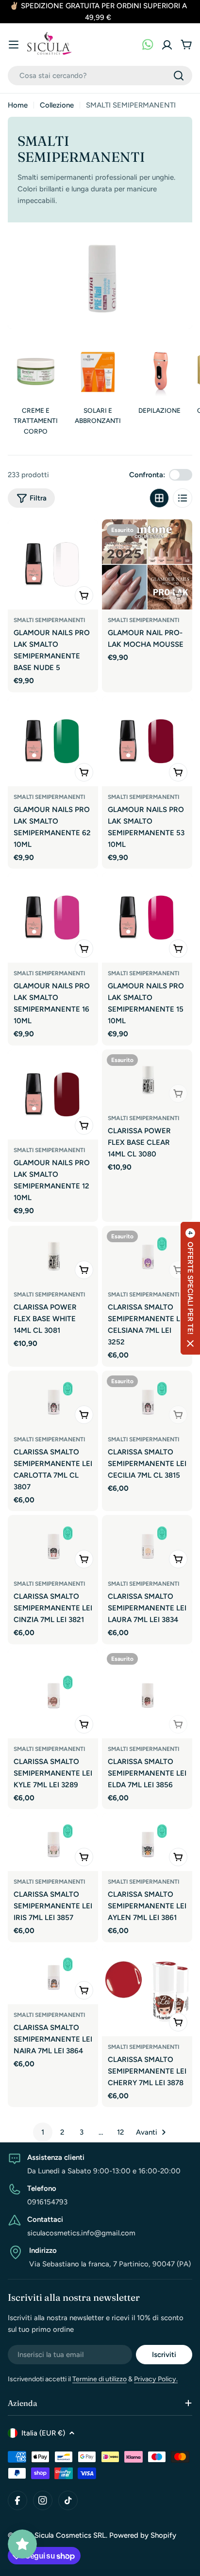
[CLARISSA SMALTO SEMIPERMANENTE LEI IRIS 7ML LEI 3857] (53, 1842)
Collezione (57, 105)
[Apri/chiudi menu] (14, 45)
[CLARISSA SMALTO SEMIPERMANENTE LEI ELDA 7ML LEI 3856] (147, 1693)
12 (120, 2132)
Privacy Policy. (156, 2379)
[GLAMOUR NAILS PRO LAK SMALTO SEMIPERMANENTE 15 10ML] (147, 918)
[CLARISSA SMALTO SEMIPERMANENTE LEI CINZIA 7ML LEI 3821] (53, 1544)
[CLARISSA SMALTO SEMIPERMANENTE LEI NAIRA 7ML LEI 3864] (53, 1975)
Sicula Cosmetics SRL (70, 2535)
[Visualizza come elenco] (183, 498)
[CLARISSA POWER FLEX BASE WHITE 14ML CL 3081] (53, 1255)
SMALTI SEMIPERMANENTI (49, 620)
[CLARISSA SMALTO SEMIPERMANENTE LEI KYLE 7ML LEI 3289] (53, 1693)
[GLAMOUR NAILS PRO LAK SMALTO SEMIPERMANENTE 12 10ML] (53, 1094)
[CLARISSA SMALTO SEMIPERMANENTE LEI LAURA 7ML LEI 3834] (147, 1544)
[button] (190, 1288)
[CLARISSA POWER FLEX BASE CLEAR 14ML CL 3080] (147, 1078)
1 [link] (43, 2132)
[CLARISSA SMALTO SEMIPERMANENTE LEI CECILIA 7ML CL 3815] (147, 1400)
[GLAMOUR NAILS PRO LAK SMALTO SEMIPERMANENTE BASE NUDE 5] (53, 564)
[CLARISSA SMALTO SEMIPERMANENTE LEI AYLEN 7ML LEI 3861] (147, 1842)
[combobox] (100, 76)
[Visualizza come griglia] (159, 498)
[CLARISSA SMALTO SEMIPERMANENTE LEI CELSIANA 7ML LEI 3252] (147, 1255)
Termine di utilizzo (100, 2379)
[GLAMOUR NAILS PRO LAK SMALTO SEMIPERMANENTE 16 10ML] (53, 918)
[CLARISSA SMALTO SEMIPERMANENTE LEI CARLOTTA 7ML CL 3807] (53, 1400)
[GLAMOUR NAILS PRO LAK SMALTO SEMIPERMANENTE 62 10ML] (53, 741)
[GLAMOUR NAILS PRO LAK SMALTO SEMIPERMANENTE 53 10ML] (147, 741)
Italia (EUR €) (43, 2433)
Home (18, 105)
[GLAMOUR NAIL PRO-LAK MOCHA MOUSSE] (147, 564)
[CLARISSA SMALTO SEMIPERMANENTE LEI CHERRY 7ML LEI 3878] (147, 1991)
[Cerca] (179, 76)
